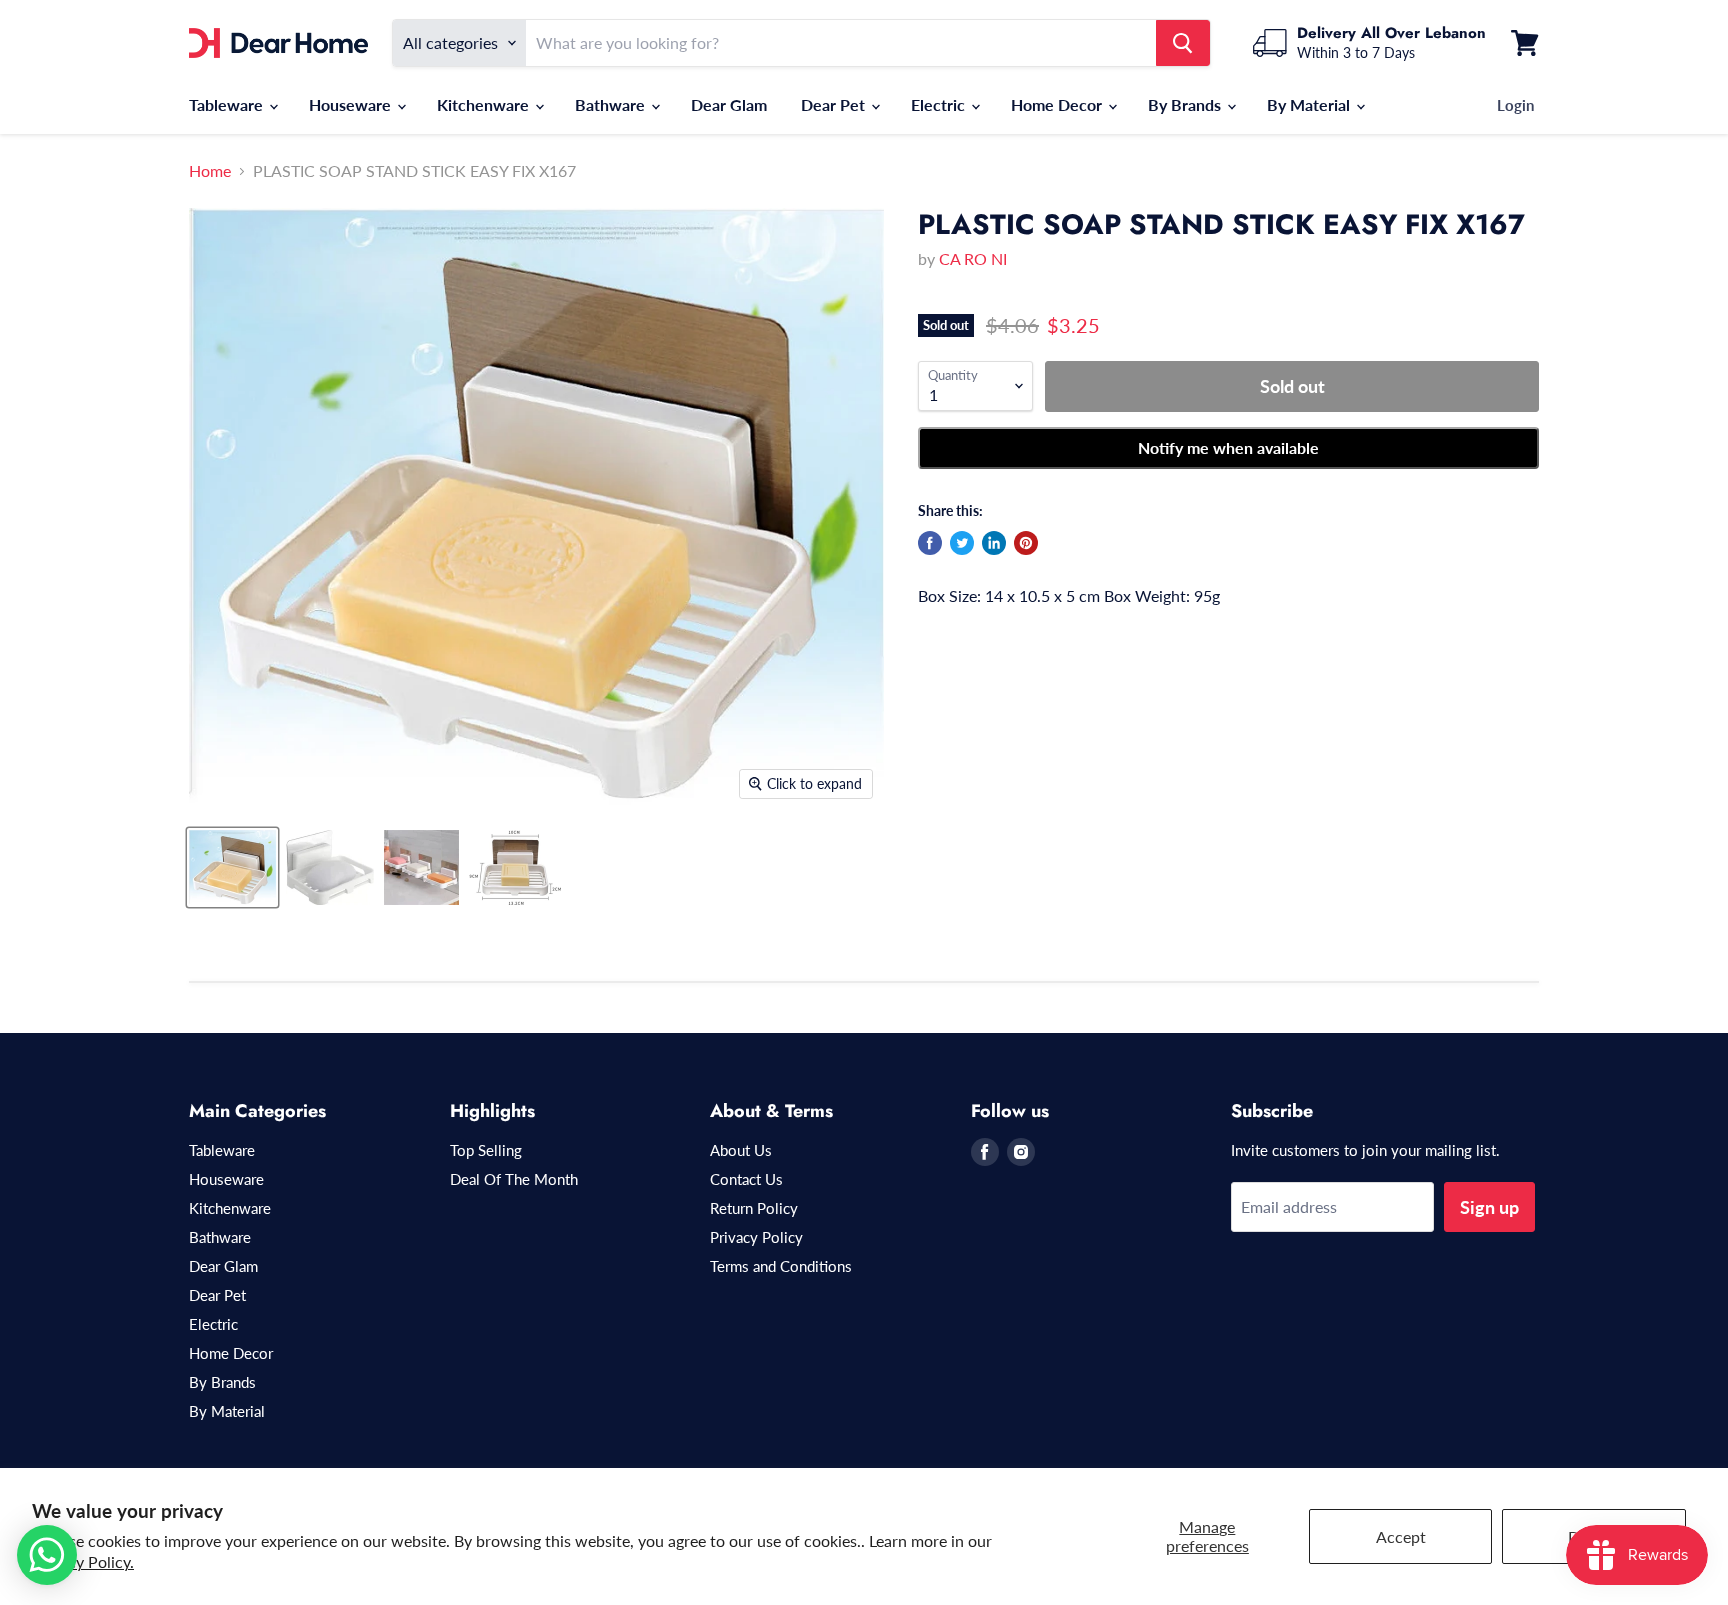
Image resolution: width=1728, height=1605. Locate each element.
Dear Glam (729, 104)
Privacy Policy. (83, 1561)
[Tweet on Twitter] (962, 543)
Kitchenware (485, 104)
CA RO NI (973, 258)
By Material (1310, 104)
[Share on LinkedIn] (994, 543)
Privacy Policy (756, 1237)
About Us (741, 1150)
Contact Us (746, 1179)
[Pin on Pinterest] (1026, 543)
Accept (1401, 1536)
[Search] (1183, 43)
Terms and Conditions (781, 1266)
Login (1515, 105)
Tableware (228, 104)
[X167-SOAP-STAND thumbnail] (232, 867)
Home (210, 171)
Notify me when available (1228, 447)
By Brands (1186, 104)
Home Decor (1058, 104)
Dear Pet (835, 104)
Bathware (612, 104)
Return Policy (754, 1208)
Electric (940, 104)
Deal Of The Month (514, 1179)
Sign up (1489, 1207)
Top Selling (486, 1150)
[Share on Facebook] (930, 543)
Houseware (352, 104)
